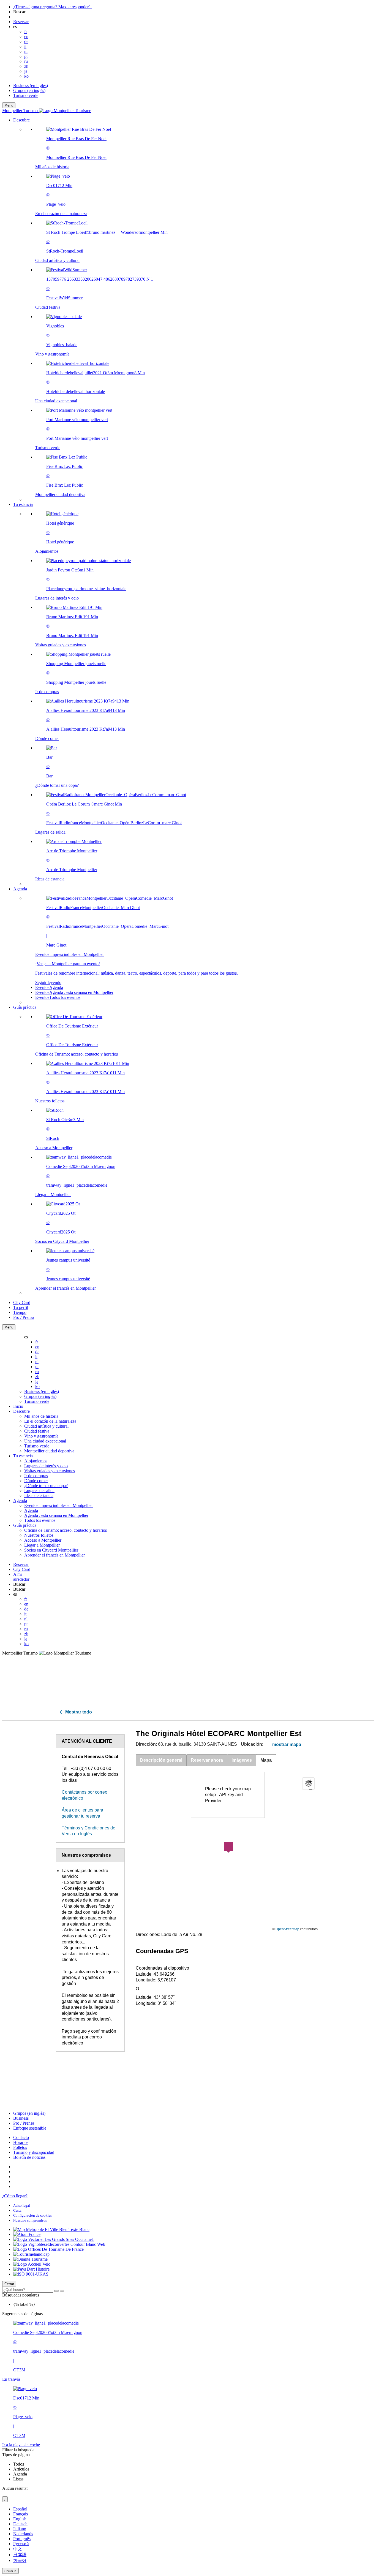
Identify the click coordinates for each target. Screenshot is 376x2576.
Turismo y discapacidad (34, 2152)
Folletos (20, 2147)
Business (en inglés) (31, 86)
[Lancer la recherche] (56, 2291)
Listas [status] (18, 2479)
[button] (194, 310)
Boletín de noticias (29, 2157)
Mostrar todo (78, 1712)
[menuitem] (199, 312)
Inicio (18, 1406)
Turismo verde (26, 95)
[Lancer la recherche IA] (62, 2291)
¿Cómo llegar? (15, 2196)
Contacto (21, 2137)
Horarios (21, 2142)
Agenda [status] (20, 2474)
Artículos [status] (21, 2469)
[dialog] (188, 2540)
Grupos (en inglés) (29, 90)
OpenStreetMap (287, 1929)
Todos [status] (19, 2464)
